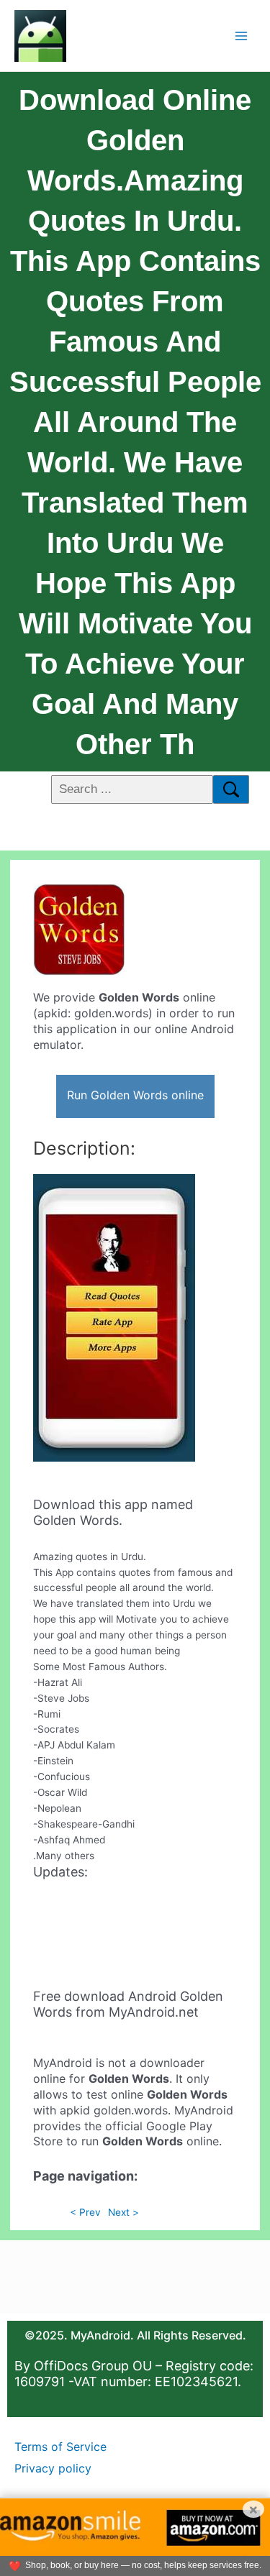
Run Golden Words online (135, 1095)
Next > (123, 2212)
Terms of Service (60, 2447)
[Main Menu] (242, 36)
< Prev (85, 2212)
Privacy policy (53, 2468)
